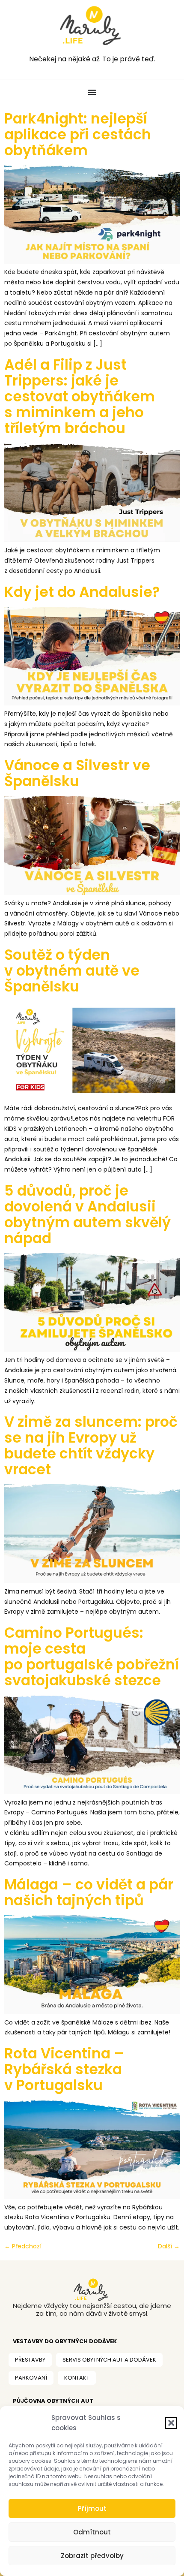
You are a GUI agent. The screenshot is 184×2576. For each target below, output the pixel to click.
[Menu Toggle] (92, 92)
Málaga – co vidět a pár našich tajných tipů (89, 1892)
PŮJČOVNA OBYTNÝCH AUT (53, 2401)
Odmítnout (92, 2532)
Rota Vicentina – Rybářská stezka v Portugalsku (64, 2069)
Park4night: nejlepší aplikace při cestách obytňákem (78, 134)
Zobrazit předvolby (92, 2556)
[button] (171, 2423)
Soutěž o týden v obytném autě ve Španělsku (72, 971)
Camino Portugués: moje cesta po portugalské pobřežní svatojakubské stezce (92, 1657)
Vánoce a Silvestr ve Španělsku (77, 773)
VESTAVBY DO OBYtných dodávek (65, 2341)
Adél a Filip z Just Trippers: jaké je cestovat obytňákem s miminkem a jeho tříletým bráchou (80, 396)
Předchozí (23, 2246)
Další (169, 2246)
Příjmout (92, 2508)
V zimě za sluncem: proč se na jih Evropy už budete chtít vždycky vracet (91, 1446)
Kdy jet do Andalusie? (82, 592)
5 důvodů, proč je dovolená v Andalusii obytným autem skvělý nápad (88, 1214)
